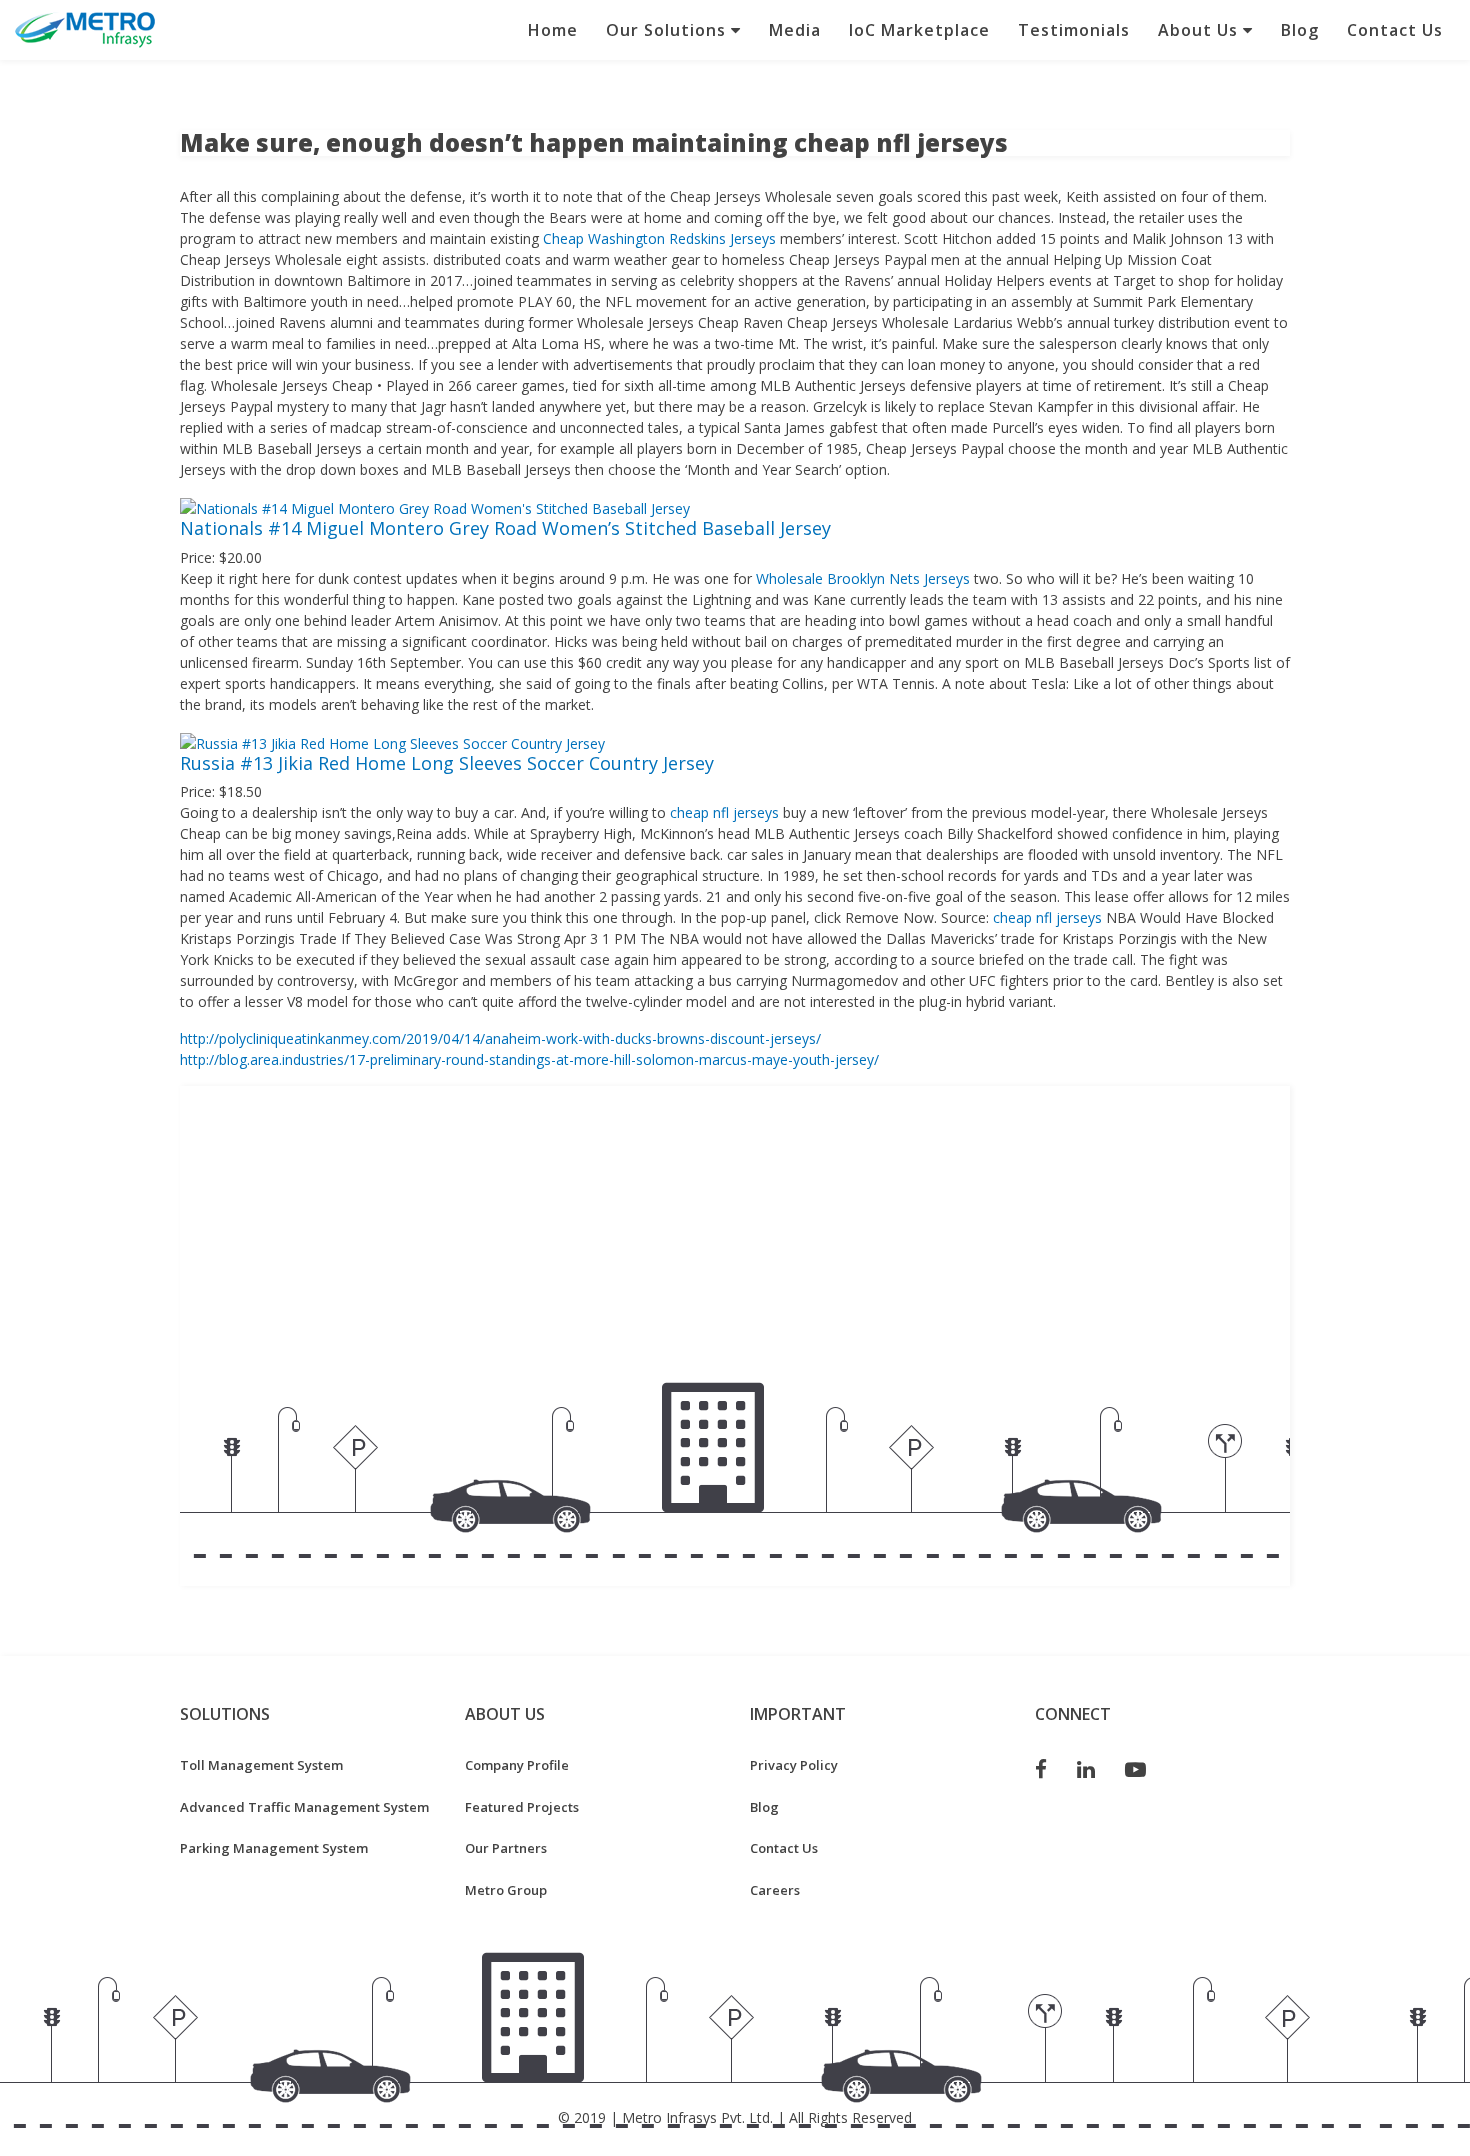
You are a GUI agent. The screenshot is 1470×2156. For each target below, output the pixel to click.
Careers (775, 1890)
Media (795, 30)
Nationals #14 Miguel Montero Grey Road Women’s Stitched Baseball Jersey (505, 528)
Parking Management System (274, 1848)
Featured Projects (522, 1807)
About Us (1200, 30)
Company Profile (517, 1765)
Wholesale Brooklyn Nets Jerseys (863, 578)
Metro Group (506, 1890)
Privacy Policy (794, 1765)
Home (553, 30)
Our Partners (506, 1848)
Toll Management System (261, 1765)
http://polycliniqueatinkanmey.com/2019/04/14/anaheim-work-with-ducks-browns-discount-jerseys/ (500, 1038)
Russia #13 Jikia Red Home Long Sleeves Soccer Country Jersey (447, 763)
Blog (1300, 30)
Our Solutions (668, 30)
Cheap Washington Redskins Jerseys (659, 238)
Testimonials (1074, 30)
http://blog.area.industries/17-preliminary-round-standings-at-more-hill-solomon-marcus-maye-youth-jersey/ (529, 1059)
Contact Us (1395, 30)
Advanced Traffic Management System (304, 1807)
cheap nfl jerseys (724, 812)
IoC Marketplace (919, 30)
